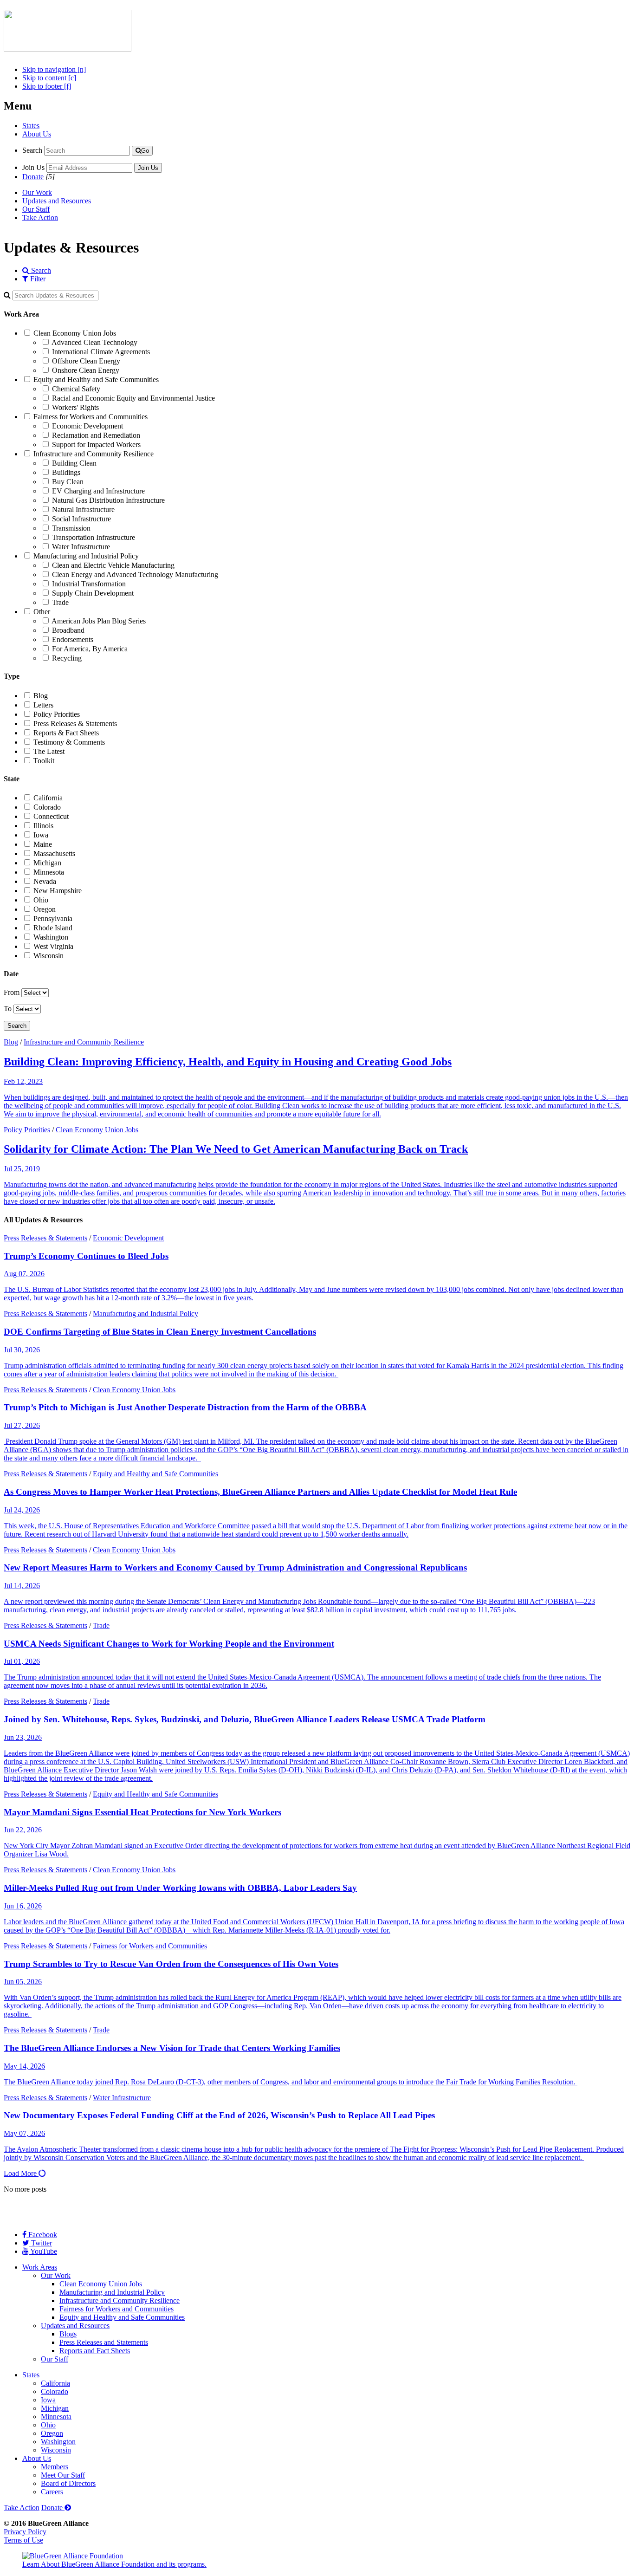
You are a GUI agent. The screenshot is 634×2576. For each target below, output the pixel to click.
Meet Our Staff (63, 2475)
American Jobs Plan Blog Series (99, 621)
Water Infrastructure (81, 547)
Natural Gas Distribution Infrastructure (108, 500)
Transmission (71, 528)
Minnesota (49, 872)
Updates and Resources (57, 201)
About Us (37, 134)
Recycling (67, 658)
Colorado (47, 807)
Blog (41, 696)
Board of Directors (68, 2483)
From (12, 992)
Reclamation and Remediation (96, 435)
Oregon (45, 909)
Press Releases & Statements (75, 723)
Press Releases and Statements (104, 2342)
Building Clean (74, 463)
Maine (43, 844)
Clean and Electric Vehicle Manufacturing (113, 565)
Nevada (45, 881)
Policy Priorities (57, 714)
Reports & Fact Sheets (66, 733)
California (48, 798)
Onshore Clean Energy (86, 370)
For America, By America (90, 649)
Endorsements (73, 639)
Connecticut (51, 816)
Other (42, 612)
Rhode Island (53, 928)
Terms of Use (23, 2540)
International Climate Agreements (101, 352)
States (31, 126)
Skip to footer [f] (47, 86)
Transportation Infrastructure (94, 537)
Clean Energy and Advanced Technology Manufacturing (135, 574)
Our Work (37, 192)
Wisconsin (49, 956)
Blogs (68, 2334)
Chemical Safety (76, 389)
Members (55, 2467)
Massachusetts (54, 853)
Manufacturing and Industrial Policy (86, 556)
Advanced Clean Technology (94, 342)
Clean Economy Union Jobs (75, 333)
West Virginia (53, 946)
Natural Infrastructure (83, 509)
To (8, 1009)
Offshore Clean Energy (86, 361)
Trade (60, 602)
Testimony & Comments (69, 742)
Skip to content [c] (49, 78)
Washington (51, 937)
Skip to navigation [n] (54, 69)
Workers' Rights (75, 407)
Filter (37, 279)
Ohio (41, 900)
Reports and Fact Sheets (95, 2351)
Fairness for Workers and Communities (91, 417)
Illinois (43, 826)
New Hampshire (58, 891)
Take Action (40, 217)
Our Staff (36, 209)
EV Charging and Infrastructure (98, 491)
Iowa (41, 835)
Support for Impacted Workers (96, 444)
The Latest (49, 751)
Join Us (33, 167)
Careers (52, 2492)
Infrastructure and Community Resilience (94, 454)
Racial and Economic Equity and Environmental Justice (133, 398)
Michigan (47, 863)
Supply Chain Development (93, 593)
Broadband (68, 630)
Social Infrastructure (81, 519)
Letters (43, 705)
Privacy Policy (25, 2532)
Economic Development (87, 426)
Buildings (66, 472)
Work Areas (40, 2267)
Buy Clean (68, 482)
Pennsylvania (53, 918)
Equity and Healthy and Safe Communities (96, 380)
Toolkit (44, 761)
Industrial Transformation (89, 584)
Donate (33, 177)
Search (32, 150)
